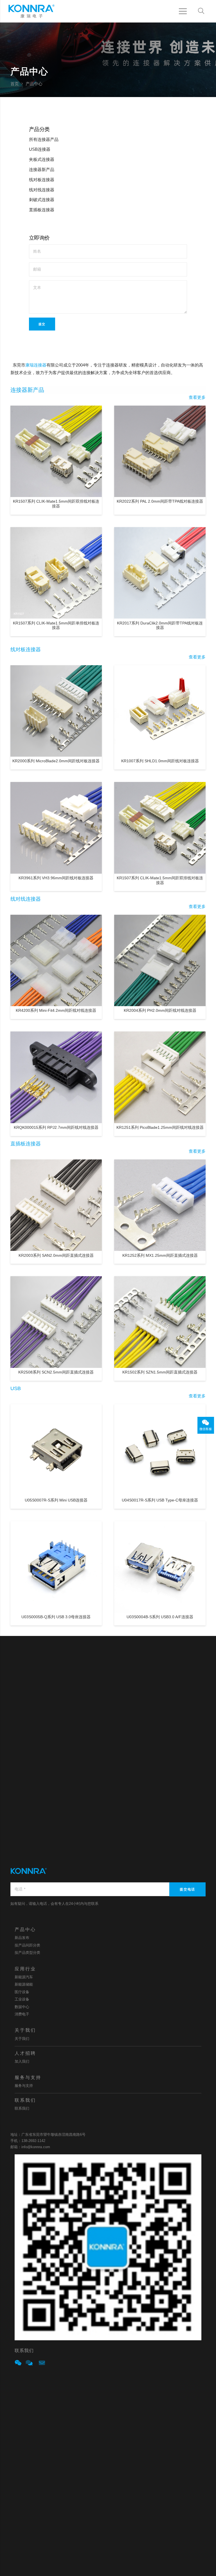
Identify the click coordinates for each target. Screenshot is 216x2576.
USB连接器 (40, 149)
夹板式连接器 (42, 159)
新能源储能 (24, 1984)
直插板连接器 (42, 210)
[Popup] (18, 2363)
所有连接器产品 (44, 140)
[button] (201, 11)
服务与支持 (24, 2086)
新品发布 (22, 1938)
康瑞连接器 (36, 365)
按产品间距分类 (27, 1945)
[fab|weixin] (206, 1423)
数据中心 (22, 2007)
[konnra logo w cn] (31, 11)
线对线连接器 (42, 190)
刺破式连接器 (42, 200)
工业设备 (22, 1999)
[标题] (29, 2363)
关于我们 (22, 2039)
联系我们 (22, 2108)
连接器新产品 (42, 170)
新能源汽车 (24, 1977)
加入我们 (22, 2061)
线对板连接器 (42, 180)
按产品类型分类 (27, 1953)
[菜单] (183, 11)
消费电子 (22, 2014)
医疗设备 (22, 1992)
